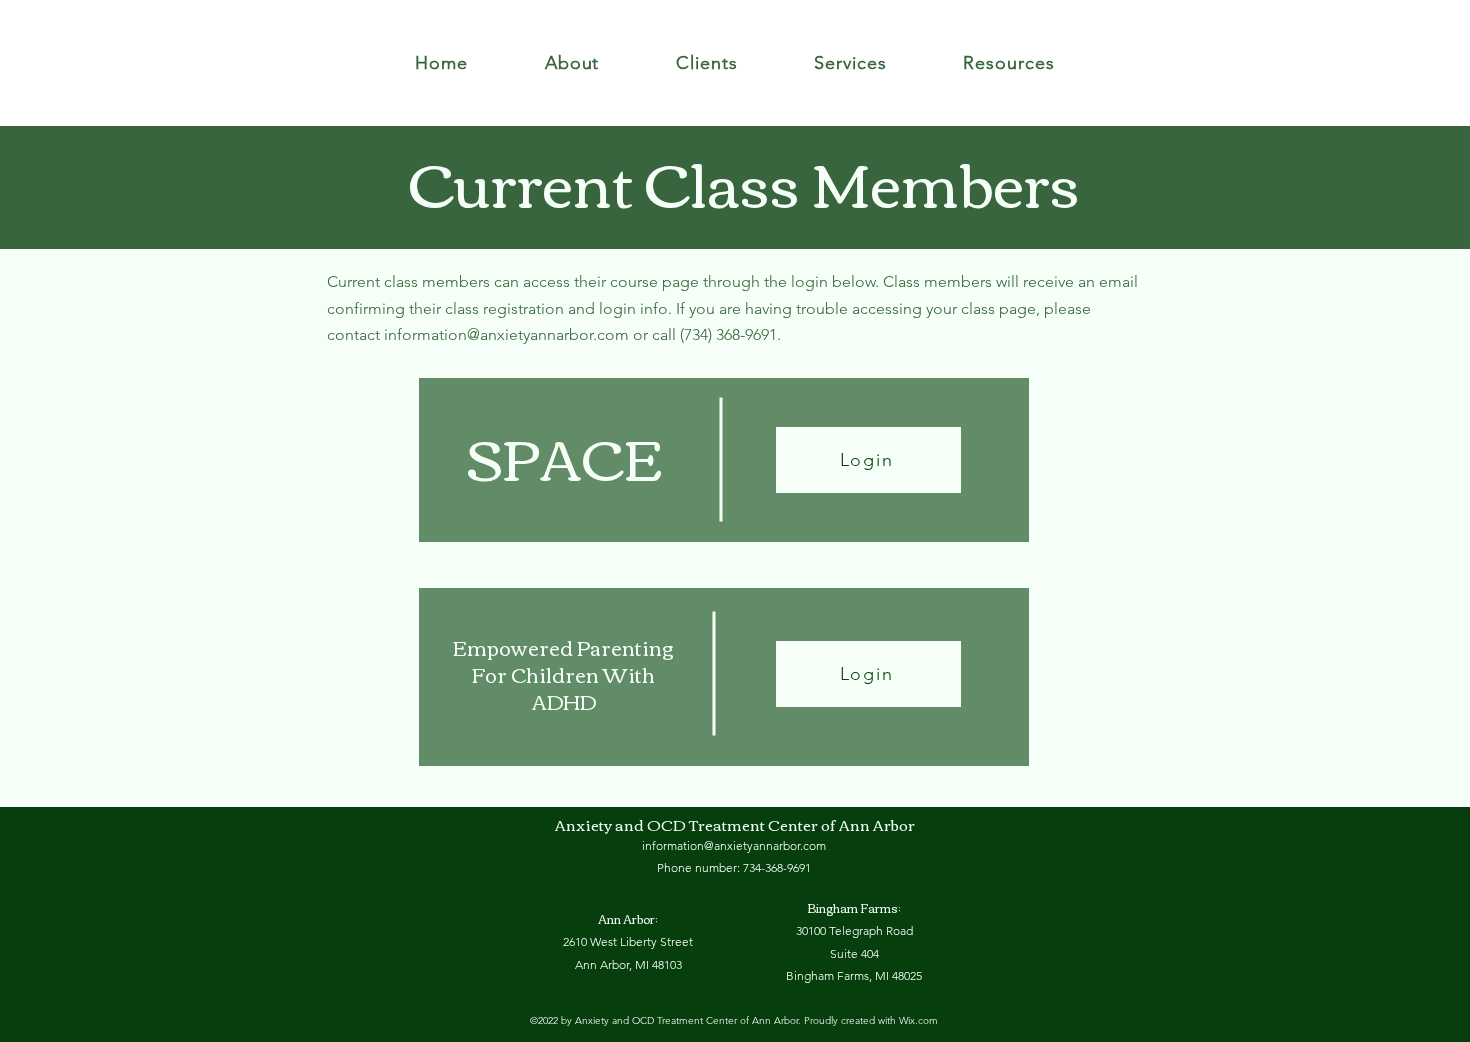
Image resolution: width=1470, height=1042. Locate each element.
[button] (571, 63)
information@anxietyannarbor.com (506, 334)
